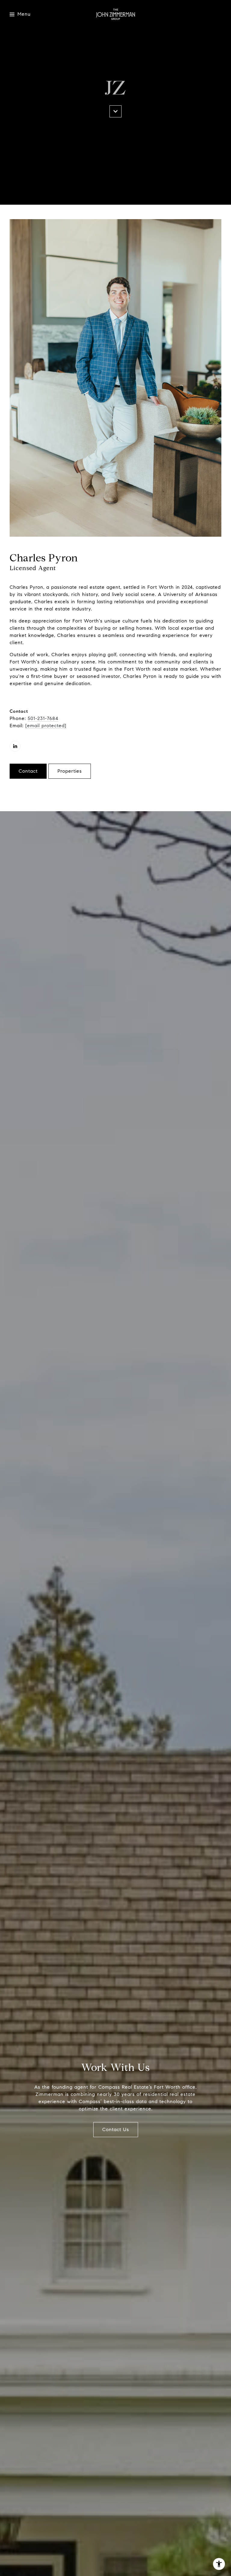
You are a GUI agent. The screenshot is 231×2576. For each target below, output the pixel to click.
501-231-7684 (43, 718)
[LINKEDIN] (15, 746)
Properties (70, 771)
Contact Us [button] (116, 2129)
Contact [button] (28, 771)
